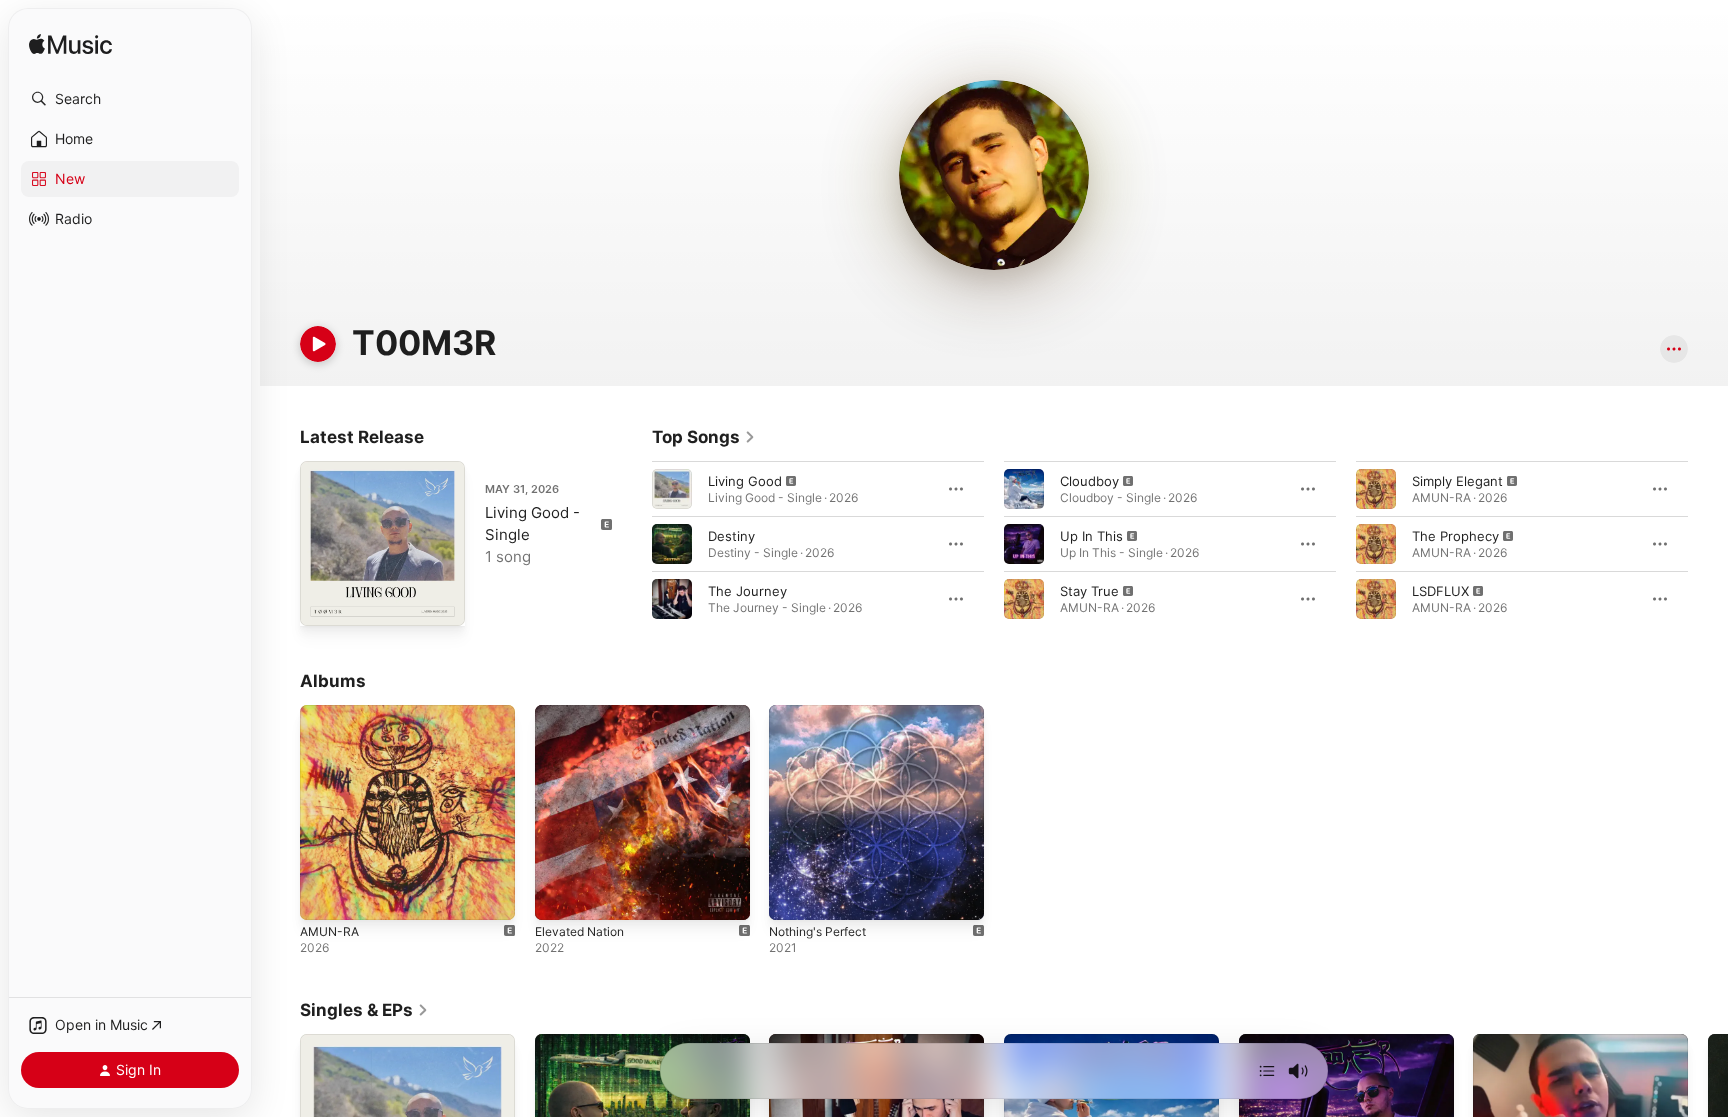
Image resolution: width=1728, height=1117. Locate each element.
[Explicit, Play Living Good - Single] (325, 601)
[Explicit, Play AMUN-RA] (325, 895)
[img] (70, 45)
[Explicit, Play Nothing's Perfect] (794, 895)
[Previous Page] (632, 544)
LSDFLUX (1440, 591)
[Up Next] (1267, 1071)
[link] (704, 437)
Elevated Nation (584, 713)
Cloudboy (1089, 481)
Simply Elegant (1457, 481)
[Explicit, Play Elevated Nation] (560, 895)
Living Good (745, 481)
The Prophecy (1455, 536)
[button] (130, 99)
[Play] (318, 344)
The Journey (747, 591)
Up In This (1091, 536)
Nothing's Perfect (824, 713)
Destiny (731, 536)
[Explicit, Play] (672, 489)
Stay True (1089, 591)
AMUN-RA (332, 713)
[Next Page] (1708, 544)
